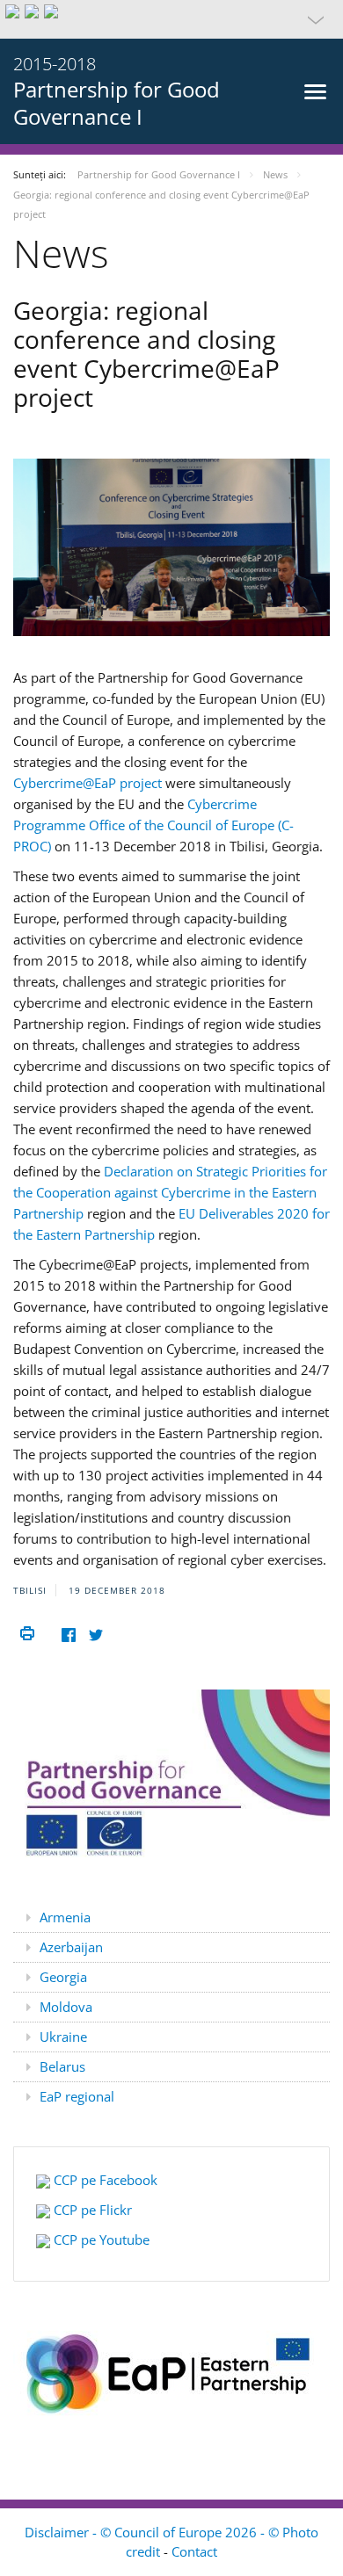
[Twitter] (95, 1635)
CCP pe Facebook (106, 2180)
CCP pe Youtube (100, 2240)
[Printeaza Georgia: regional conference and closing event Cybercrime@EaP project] (27, 1634)
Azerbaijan (71, 1947)
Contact (194, 2551)
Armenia (65, 1917)
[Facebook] (68, 1635)
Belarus (62, 2066)
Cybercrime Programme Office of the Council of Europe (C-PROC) (153, 825)
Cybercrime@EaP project (89, 783)
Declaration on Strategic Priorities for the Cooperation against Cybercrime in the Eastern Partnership (170, 1192)
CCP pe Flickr (93, 2210)
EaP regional (77, 2096)
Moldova (66, 2007)
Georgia (63, 1977)
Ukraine (63, 2037)
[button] (171, 19)
